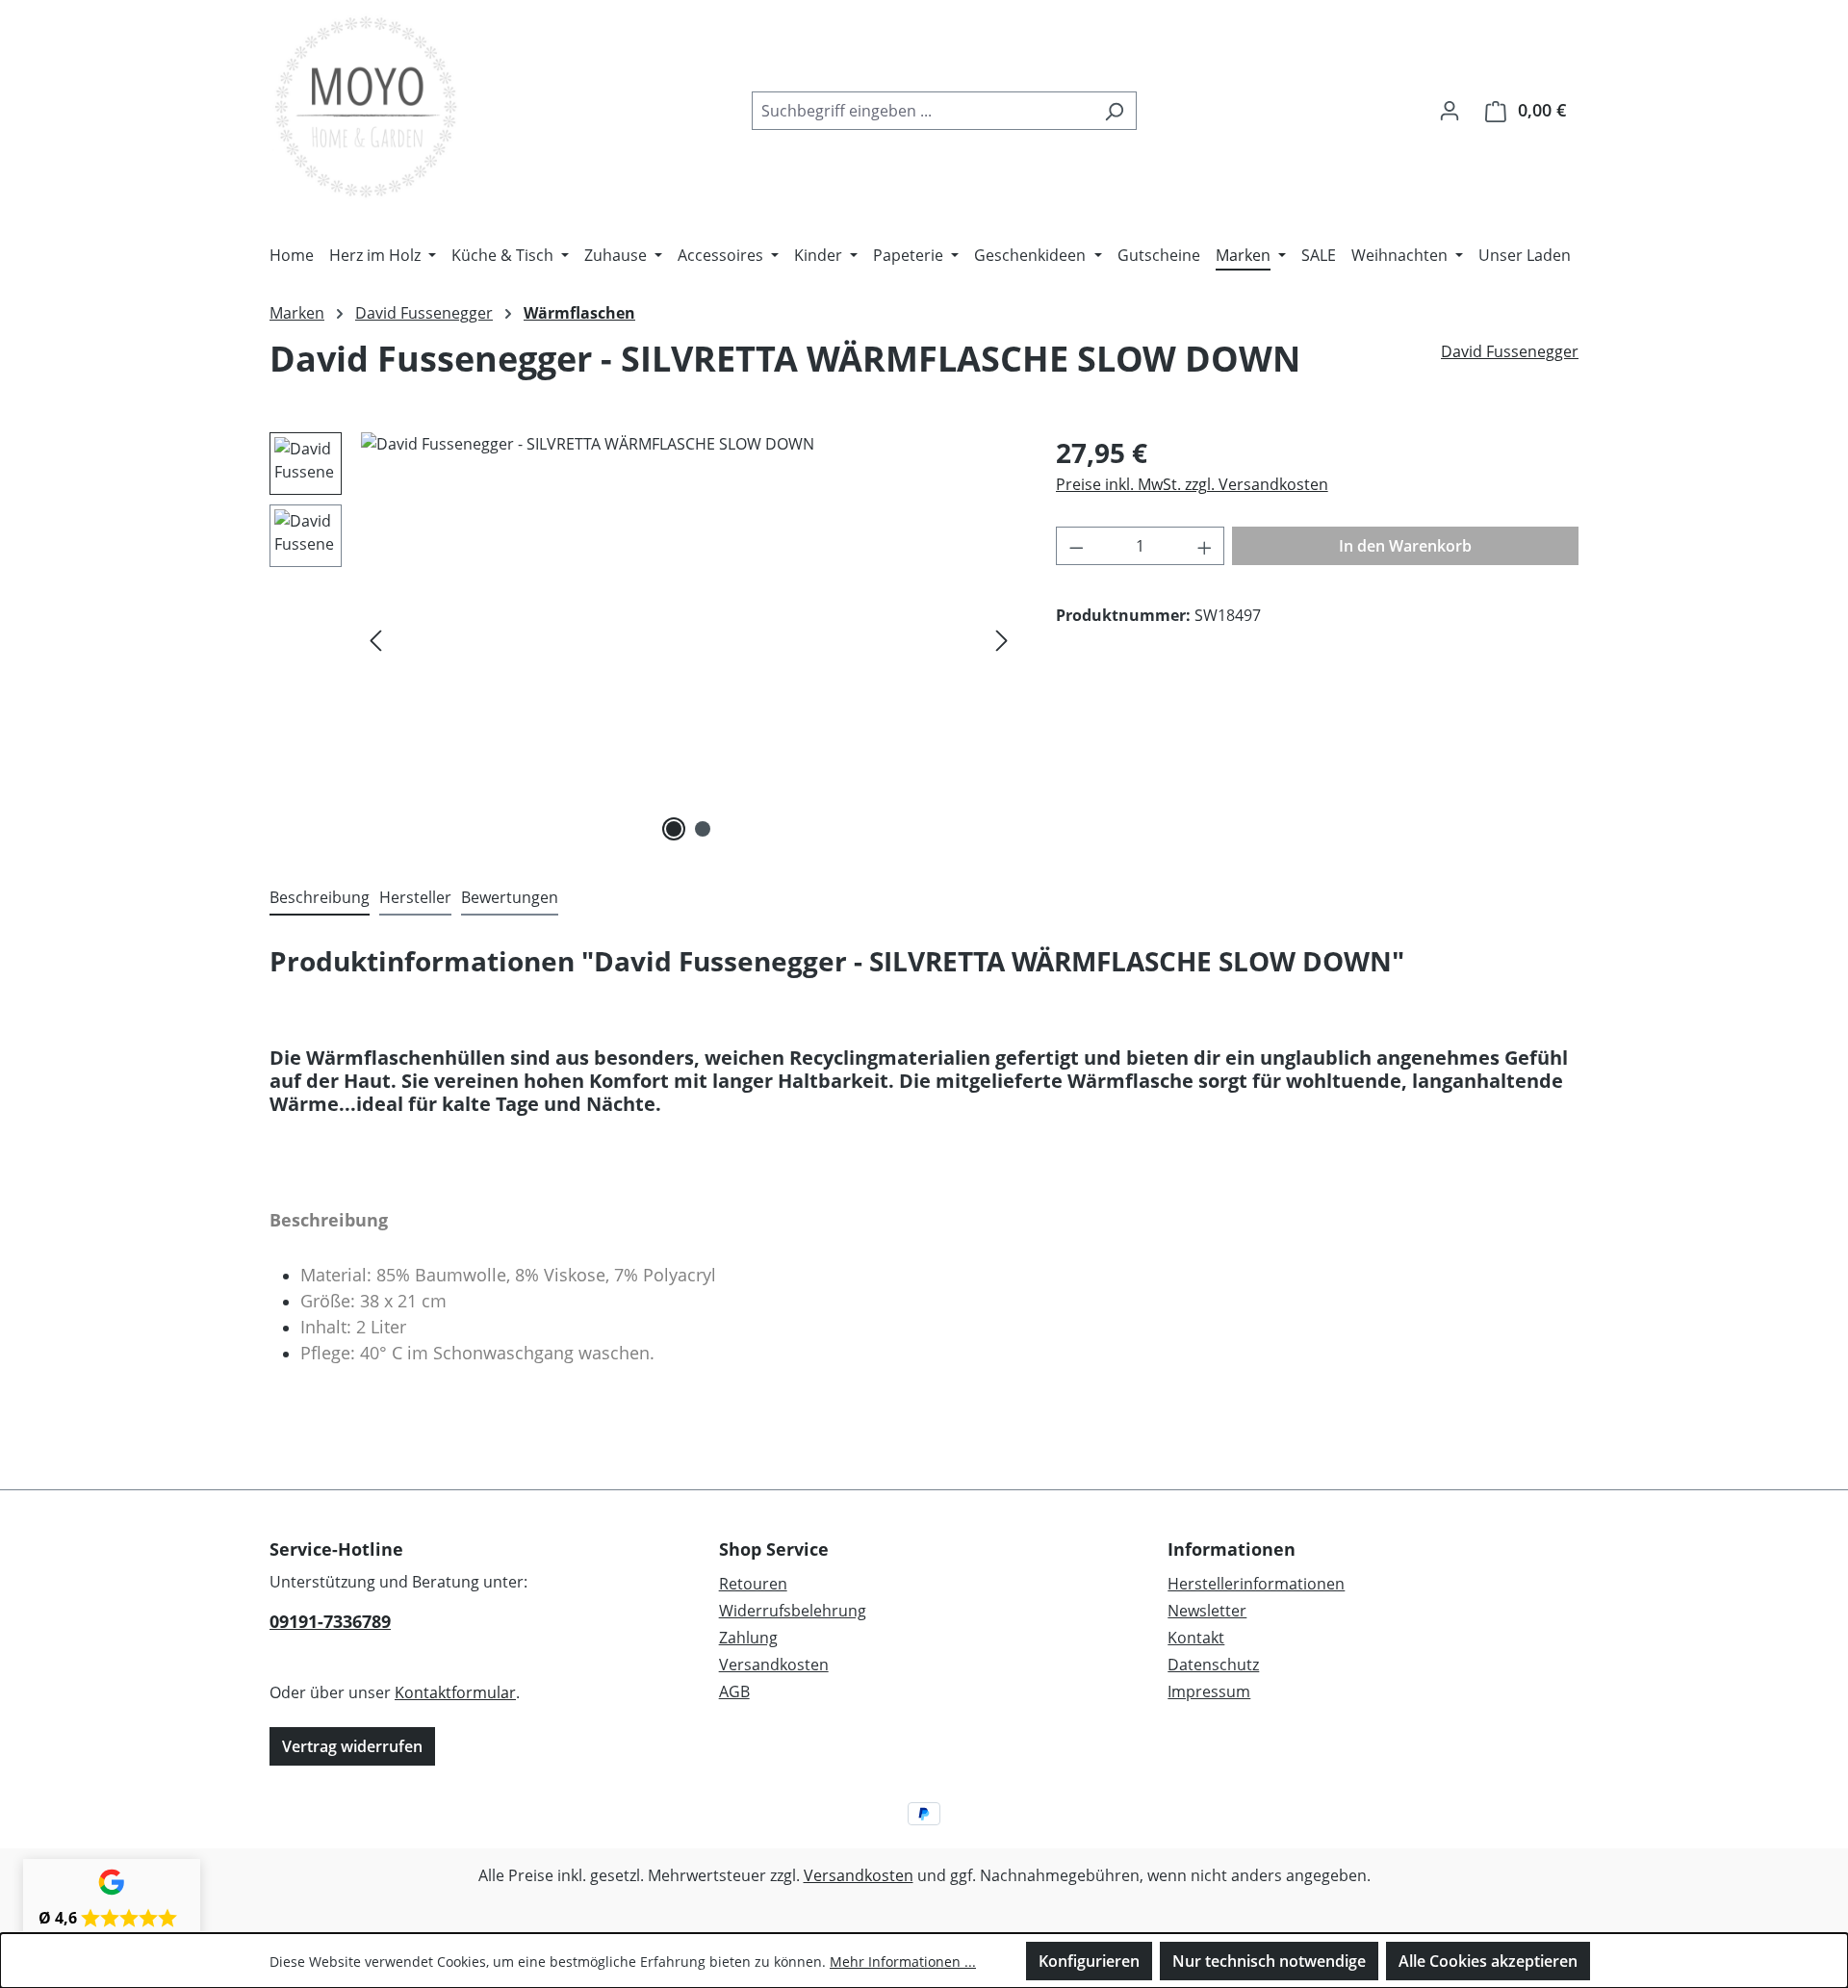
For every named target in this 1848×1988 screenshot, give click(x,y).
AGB (734, 1691)
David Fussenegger (1510, 351)
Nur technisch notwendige (1269, 1961)
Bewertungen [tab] (510, 897)
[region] (643, 639)
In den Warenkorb (1405, 546)
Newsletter (1207, 1611)
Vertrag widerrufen (352, 1746)
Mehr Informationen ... (903, 1962)
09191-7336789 (330, 1621)
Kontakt (1196, 1638)
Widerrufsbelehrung (793, 1611)
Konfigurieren (1089, 1961)
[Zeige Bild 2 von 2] (703, 829)
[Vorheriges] (375, 640)
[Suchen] (1114, 111)
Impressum (1209, 1691)
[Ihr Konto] (1450, 110)
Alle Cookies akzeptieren (1488, 1961)
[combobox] (922, 111)
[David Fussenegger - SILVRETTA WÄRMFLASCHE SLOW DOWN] (689, 639)
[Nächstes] (1002, 640)
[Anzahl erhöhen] (1205, 546)
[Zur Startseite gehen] (366, 106)
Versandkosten (774, 1665)
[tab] (320, 898)
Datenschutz (1213, 1665)
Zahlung (748, 1638)
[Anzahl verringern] (1076, 546)
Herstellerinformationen (1256, 1584)
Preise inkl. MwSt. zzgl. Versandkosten (1192, 484)
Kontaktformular (455, 1692)
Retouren (753, 1584)
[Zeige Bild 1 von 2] (674, 829)
